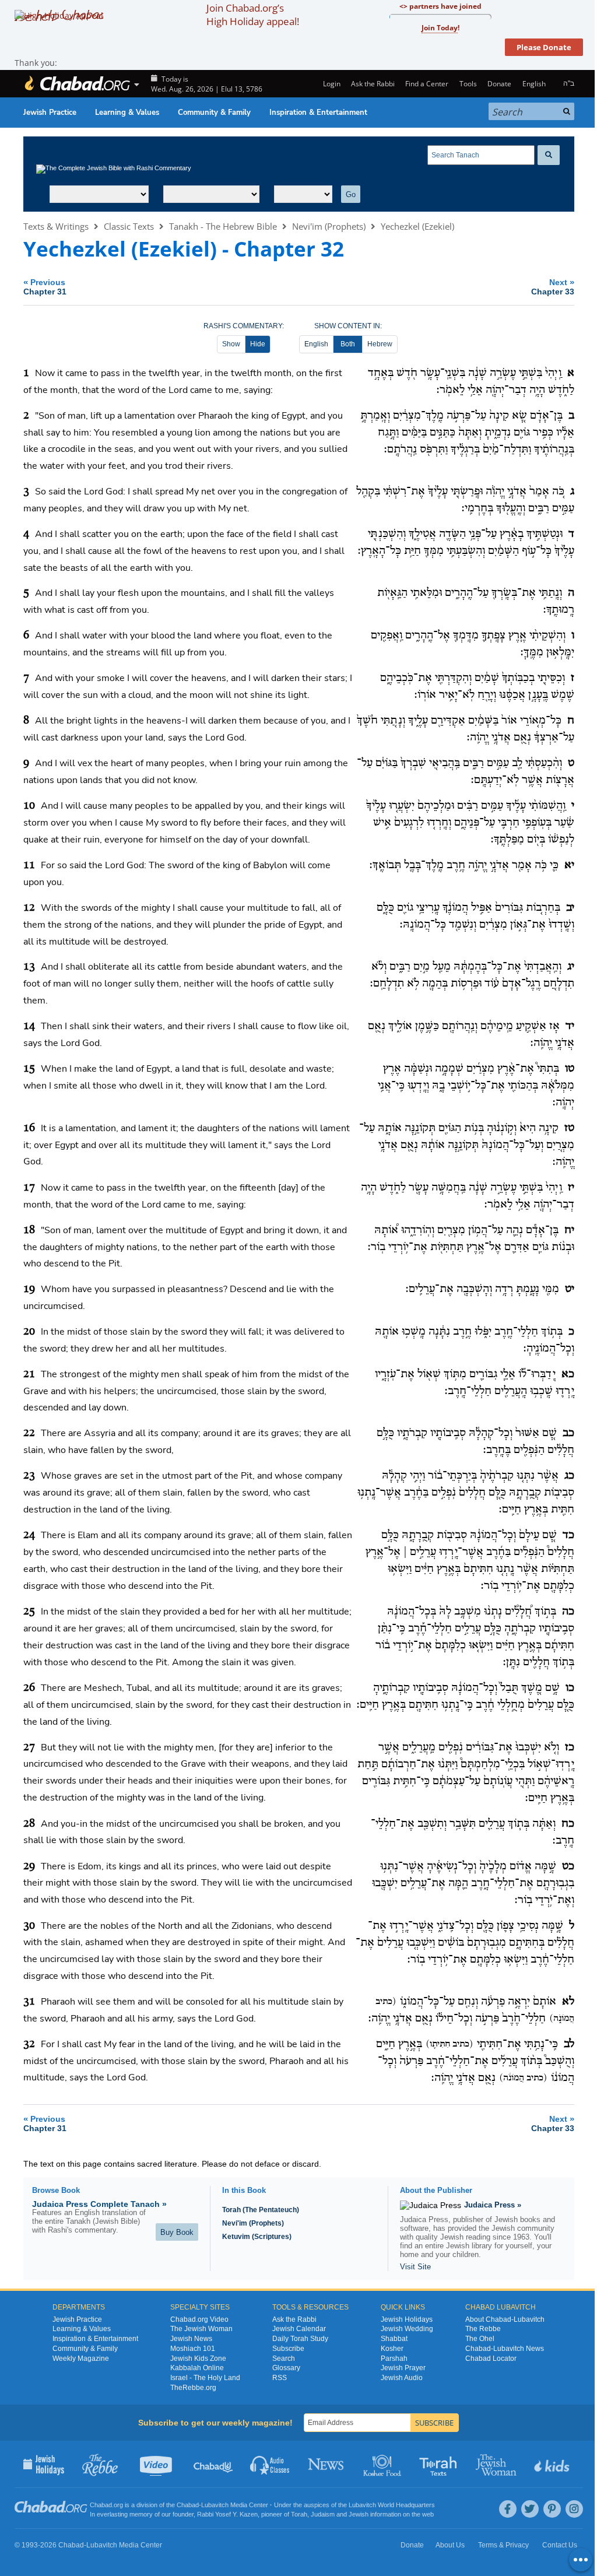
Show (231, 344)
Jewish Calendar (299, 2329)
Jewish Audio (402, 2378)
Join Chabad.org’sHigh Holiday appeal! (253, 15)
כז (570, 1747)
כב (568, 1433)
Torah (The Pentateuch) (261, 2210)
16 (29, 1128)
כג (569, 1476)
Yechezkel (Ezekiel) (417, 226)
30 (29, 1926)
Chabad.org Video (199, 2319)
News (327, 2464)
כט (568, 1866)
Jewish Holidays (407, 2319)
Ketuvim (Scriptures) (257, 2237)
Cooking (383, 2464)
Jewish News (191, 2339)
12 (29, 908)
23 (29, 1476)
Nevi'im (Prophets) (329, 226)
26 (29, 1688)
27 (29, 1747)
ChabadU (214, 2464)
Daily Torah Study (300, 2339)
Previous (45, 287)
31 (29, 2002)
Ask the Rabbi (373, 84)
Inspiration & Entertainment (318, 113)
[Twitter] (530, 2509)
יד (570, 1026)
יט (570, 1289)
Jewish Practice (50, 113)
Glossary (286, 2368)
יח (569, 1230)
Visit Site (415, 2267)
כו (570, 1688)
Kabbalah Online (197, 2368)
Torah (299, 2514)
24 (29, 1535)
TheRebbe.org (193, 2388)
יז (571, 1188)
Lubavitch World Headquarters (392, 2505)
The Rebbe (483, 2329)
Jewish (359, 2514)
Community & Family (214, 113)
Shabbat (394, 2339)
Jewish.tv (157, 2464)
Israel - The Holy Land (205, 2378)
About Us (450, 2545)
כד (568, 1535)
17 (29, 1188)
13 (29, 967)
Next (553, 287)
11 (29, 865)
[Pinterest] (552, 2509)
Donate (499, 84)
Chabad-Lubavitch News (505, 2349)
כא (568, 1374)
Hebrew (380, 344)
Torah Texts (440, 2464)
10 (29, 806)
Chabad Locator (491, 2359)
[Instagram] (574, 2509)
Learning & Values (127, 113)
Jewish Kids (553, 2464)
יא (569, 865)
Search (284, 2359)
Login (331, 84)
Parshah (394, 2359)
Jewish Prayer (403, 2368)
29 (29, 1866)
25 (29, 1612)
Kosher (392, 2349)
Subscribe (288, 2349)
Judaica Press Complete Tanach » (99, 2204)
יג (571, 967)
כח (568, 1824)
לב (569, 2044)
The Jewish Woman (201, 2329)
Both (348, 344)
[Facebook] (508, 2509)
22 (29, 1433)
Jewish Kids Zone (198, 2359)
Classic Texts (129, 226)
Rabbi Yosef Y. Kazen (227, 2514)
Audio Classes (270, 2464)
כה (568, 1612)
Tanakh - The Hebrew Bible (223, 226)
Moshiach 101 (193, 2349)
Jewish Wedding (407, 2329)
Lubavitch (215, 2505)
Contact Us (560, 2545)
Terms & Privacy (503, 2545)
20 (29, 1332)
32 (29, 2044)
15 (29, 1069)
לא (568, 2002)
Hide (258, 344)
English (316, 344)
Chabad (188, 2505)
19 (29, 1289)
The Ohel (480, 2339)
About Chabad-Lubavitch (505, 2319)
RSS (280, 2378)
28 (29, 1824)
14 (29, 1026)
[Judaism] (77, 84)
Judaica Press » (493, 2205)
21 (29, 1374)
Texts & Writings (56, 226)
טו (570, 1069)
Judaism (323, 2514)
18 (29, 1230)
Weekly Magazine (81, 2359)
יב (570, 908)
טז (569, 1128)
